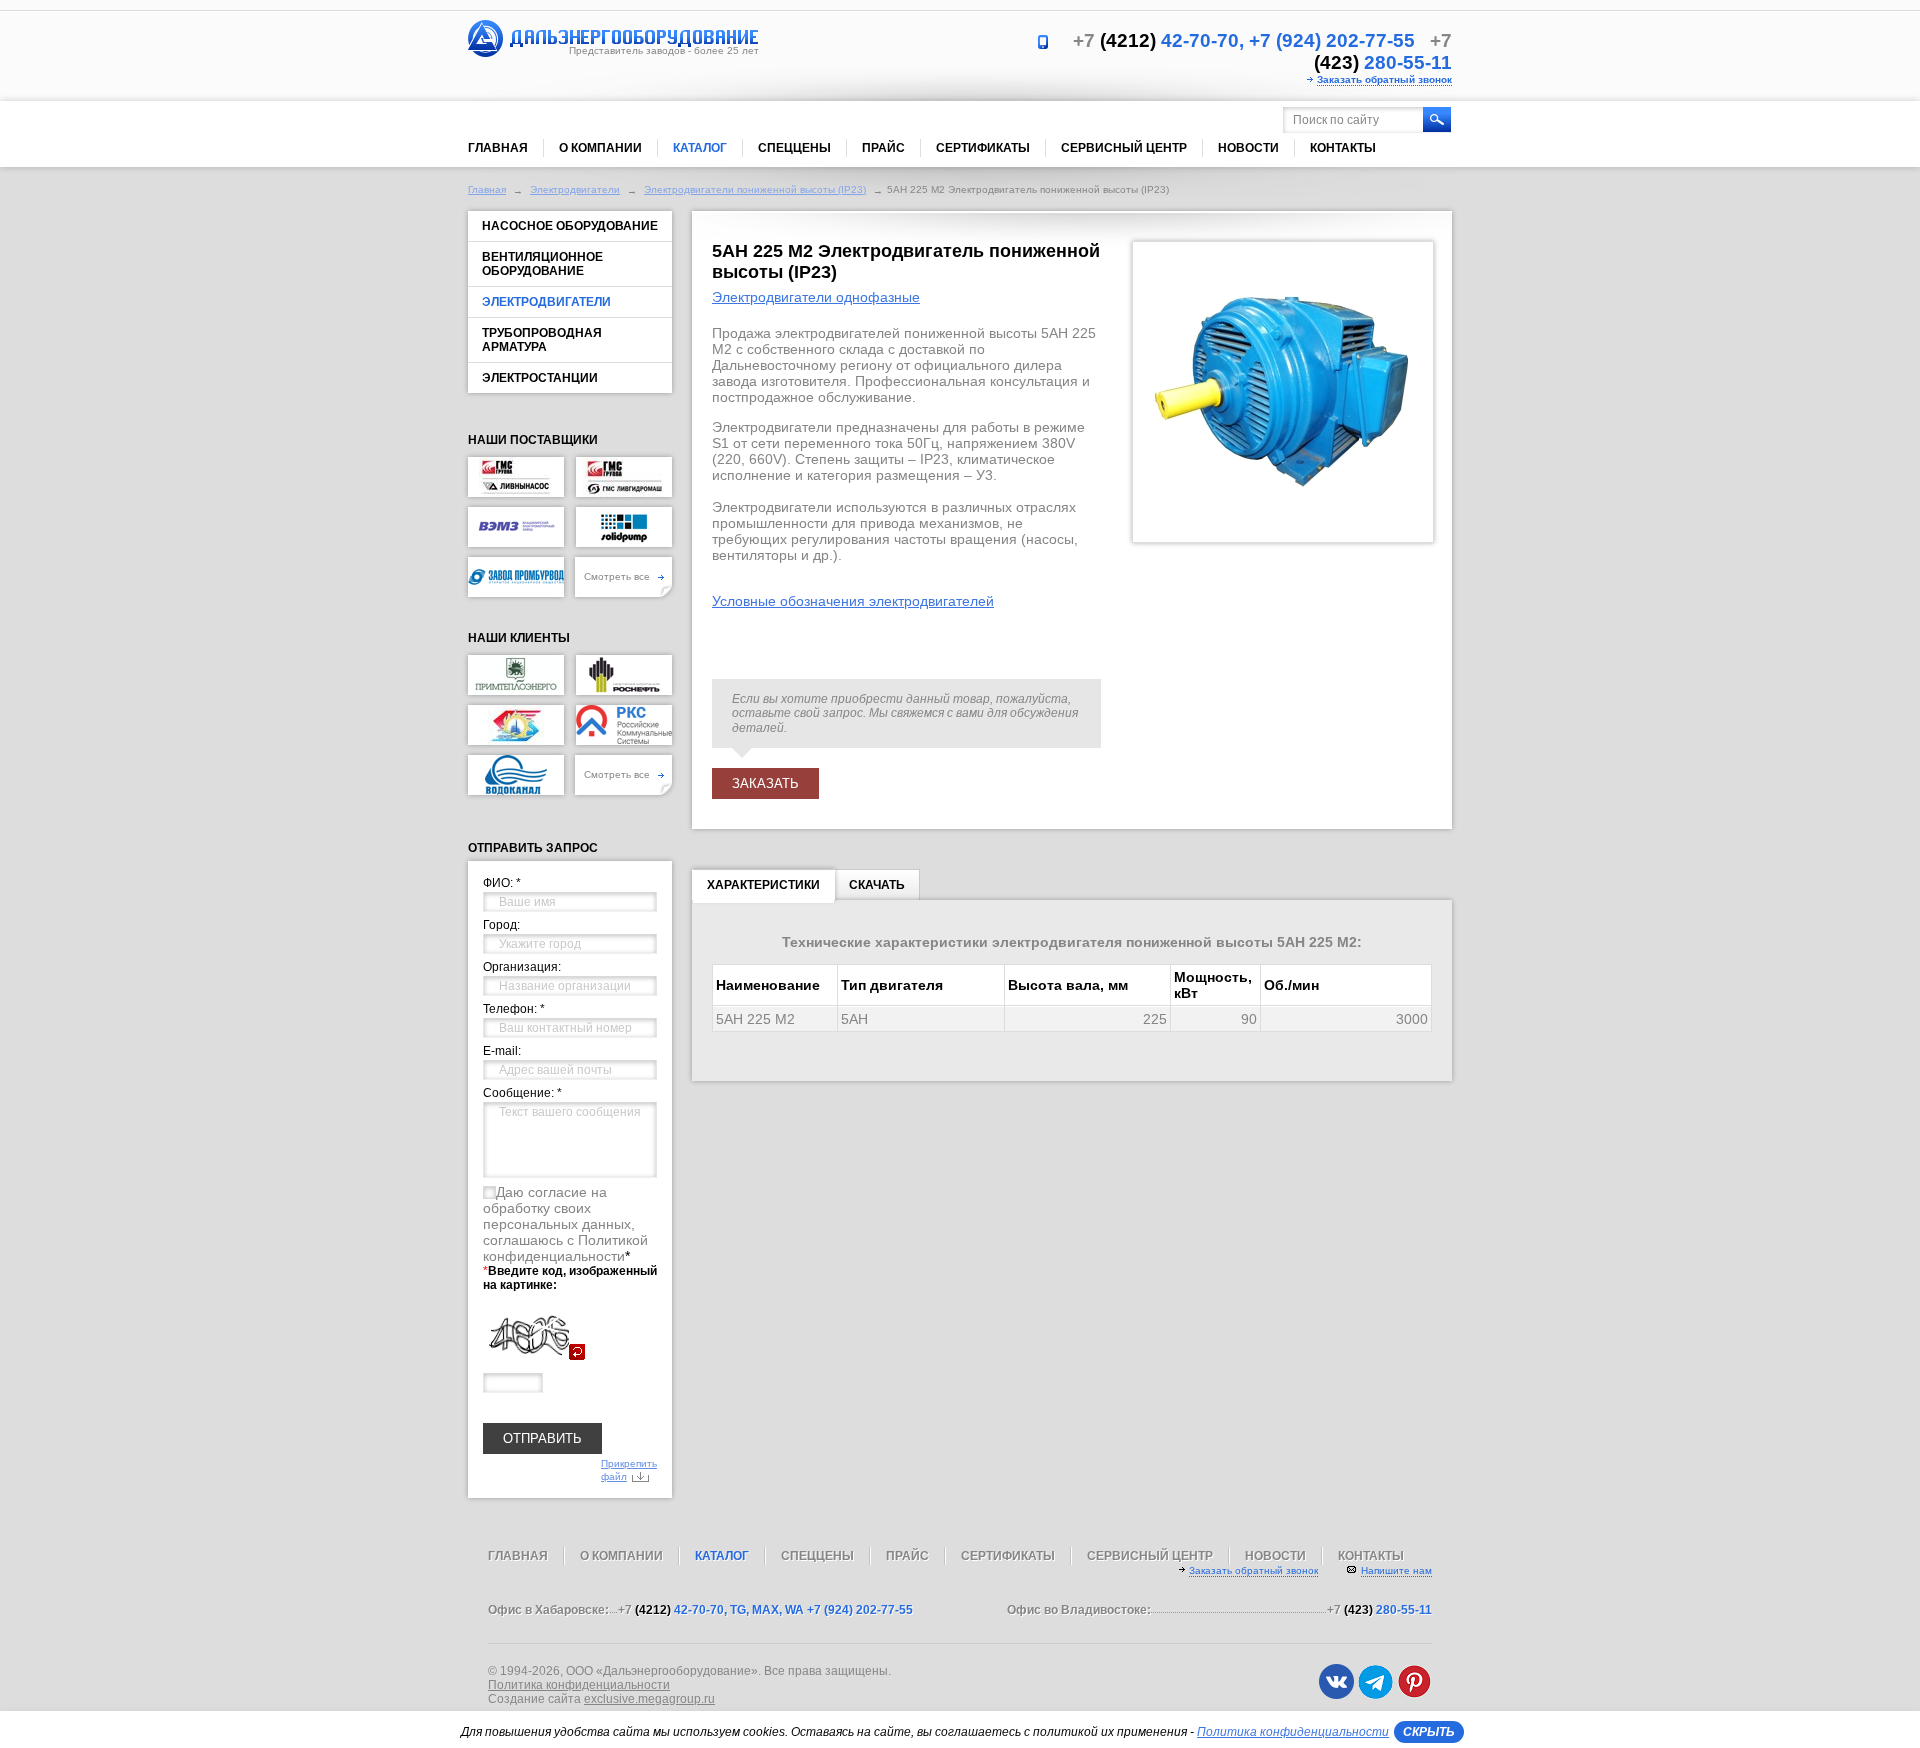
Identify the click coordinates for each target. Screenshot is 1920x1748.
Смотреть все (618, 576)
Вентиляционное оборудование (542, 264)
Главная (498, 148)
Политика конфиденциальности (579, 1685)
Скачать (877, 885)
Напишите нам (1396, 1570)
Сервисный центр (1124, 148)
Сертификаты (983, 148)
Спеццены (794, 148)
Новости (1248, 148)
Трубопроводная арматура (542, 340)
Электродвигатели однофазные (816, 297)
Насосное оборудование (570, 226)
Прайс (883, 148)
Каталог (700, 148)
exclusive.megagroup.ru (649, 1699)
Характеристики (763, 885)
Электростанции (540, 378)
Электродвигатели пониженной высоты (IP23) (755, 189)
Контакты (1343, 148)
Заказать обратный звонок (1384, 79)
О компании (600, 148)
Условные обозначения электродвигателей (853, 601)
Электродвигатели (575, 189)
